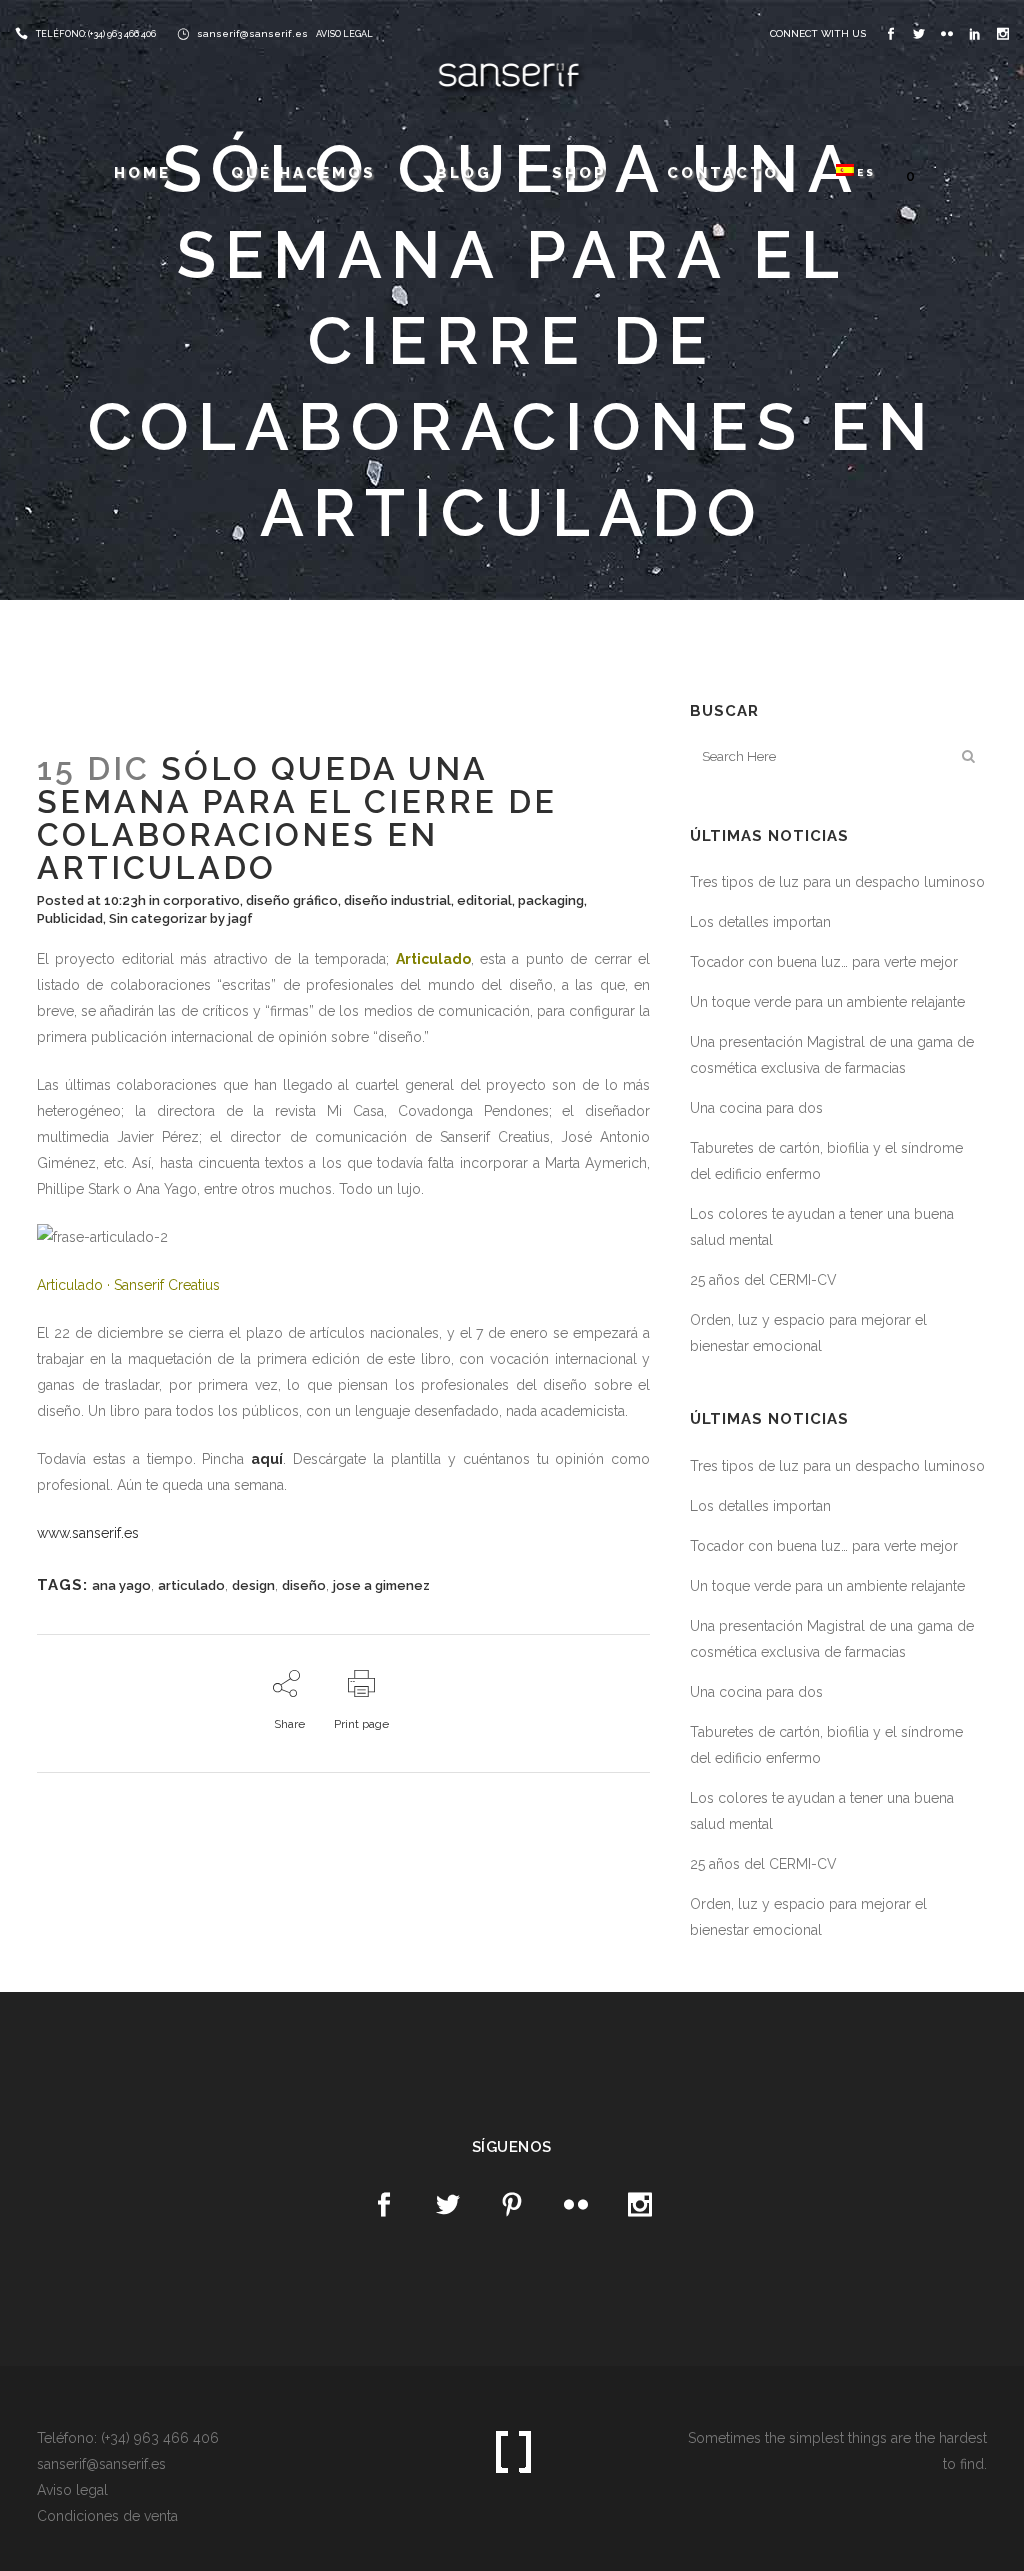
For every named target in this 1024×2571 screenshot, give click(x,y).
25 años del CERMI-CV (763, 1280)
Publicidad (70, 918)
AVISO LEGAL (344, 34)
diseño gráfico (292, 900)
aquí (267, 1459)
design (253, 1585)
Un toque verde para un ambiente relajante (827, 1002)
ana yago (121, 1585)
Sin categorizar (158, 918)
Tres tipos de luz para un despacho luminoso (837, 882)
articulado (191, 1585)
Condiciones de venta (107, 2516)
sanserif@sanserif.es (252, 33)
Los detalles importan (760, 922)
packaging (551, 900)
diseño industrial (397, 900)
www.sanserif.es (88, 1533)
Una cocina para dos (756, 1108)
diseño (304, 1585)
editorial (484, 900)
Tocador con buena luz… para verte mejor (824, 962)
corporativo (201, 900)
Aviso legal (72, 2490)
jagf (240, 918)
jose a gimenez (381, 1585)
